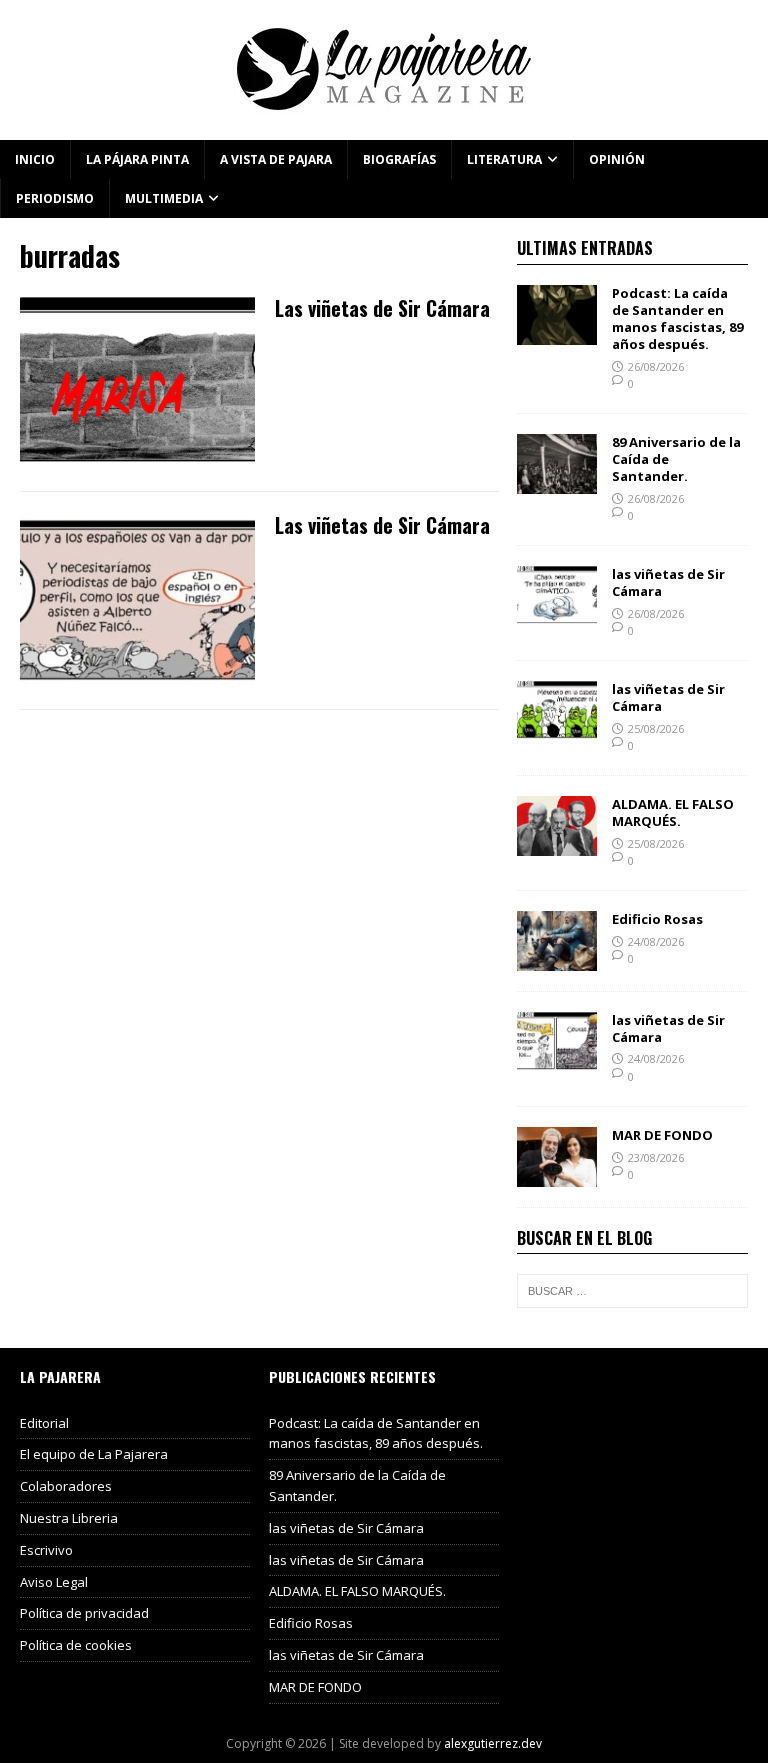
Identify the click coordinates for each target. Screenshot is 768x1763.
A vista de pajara (276, 159)
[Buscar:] (632, 1291)
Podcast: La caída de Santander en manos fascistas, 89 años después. (677, 318)
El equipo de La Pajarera (94, 1454)
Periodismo (55, 198)
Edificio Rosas (657, 919)
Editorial (44, 1423)
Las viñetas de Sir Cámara (382, 308)
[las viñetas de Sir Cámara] (557, 613)
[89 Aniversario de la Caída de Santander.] (557, 482)
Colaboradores (66, 1486)
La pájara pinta (137, 159)
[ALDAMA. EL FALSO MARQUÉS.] (557, 843)
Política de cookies (76, 1645)
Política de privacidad (84, 1613)
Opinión (617, 159)
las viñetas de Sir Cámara (668, 582)
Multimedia (164, 198)
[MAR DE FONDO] (557, 1174)
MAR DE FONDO (662, 1135)
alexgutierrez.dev (493, 1743)
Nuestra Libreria (69, 1518)
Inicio (35, 159)
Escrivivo (46, 1550)
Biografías (399, 159)
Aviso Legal (54, 1582)
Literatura (504, 159)
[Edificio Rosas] (557, 958)
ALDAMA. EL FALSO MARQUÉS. (673, 812)
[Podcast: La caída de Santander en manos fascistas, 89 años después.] (557, 333)
